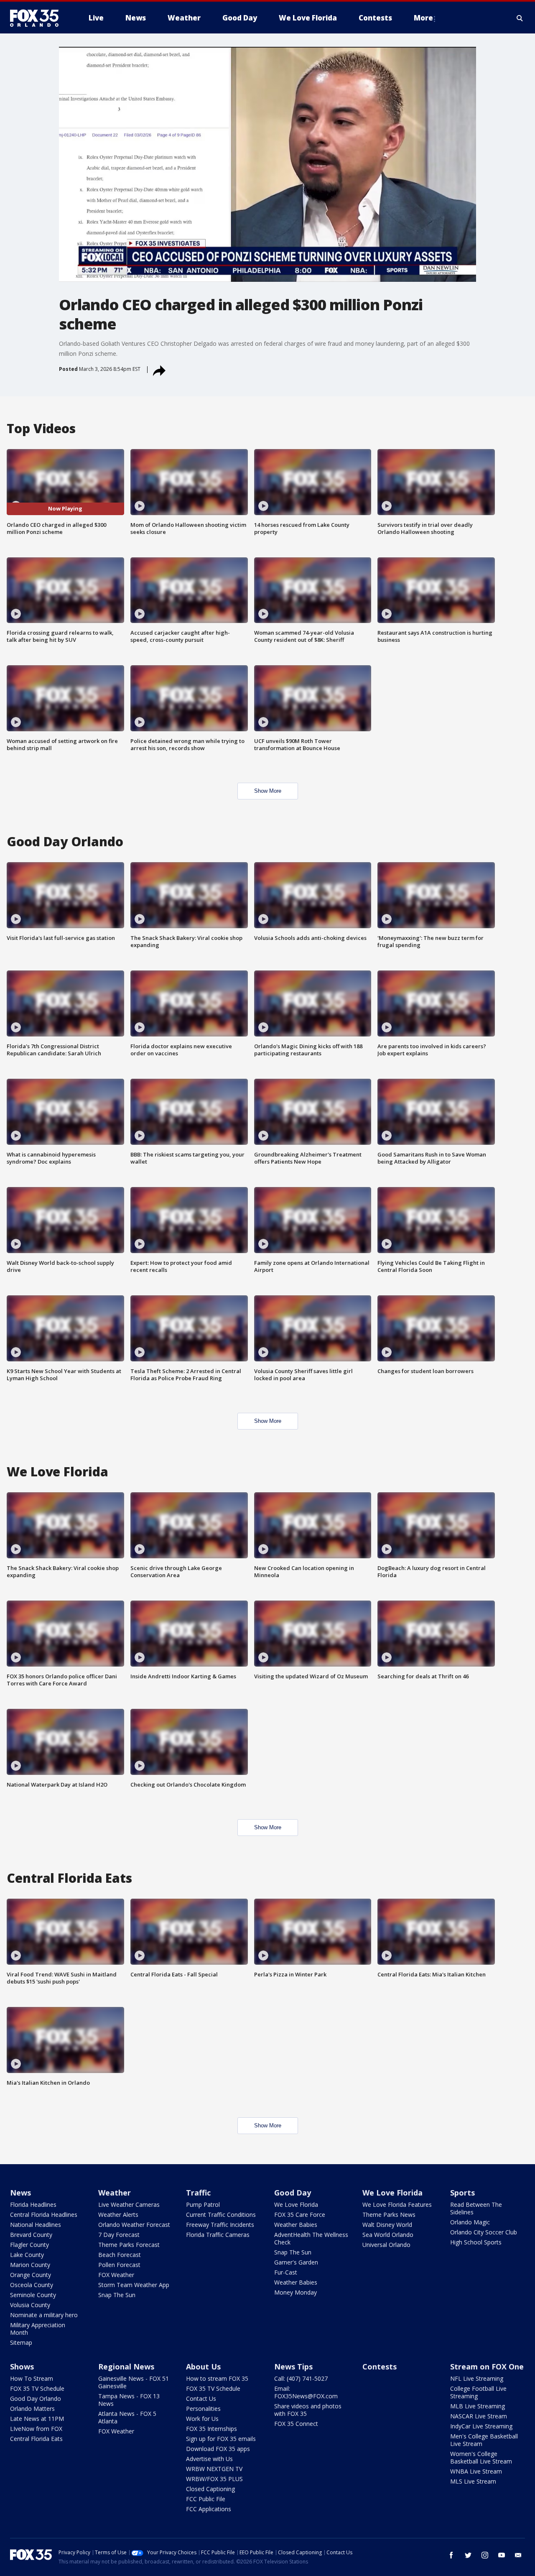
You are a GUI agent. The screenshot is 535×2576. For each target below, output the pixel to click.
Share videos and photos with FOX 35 (308, 2410)
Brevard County (31, 2235)
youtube (502, 2555)
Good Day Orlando (36, 2399)
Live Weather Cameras (129, 2205)
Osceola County (32, 2285)
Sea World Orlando (388, 2235)
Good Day (293, 2193)
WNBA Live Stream (476, 2471)
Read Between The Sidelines (476, 2208)
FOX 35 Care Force (300, 2215)
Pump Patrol (203, 2205)
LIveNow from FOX (36, 2429)
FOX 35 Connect (296, 2424)
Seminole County (33, 2295)
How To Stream (32, 2378)
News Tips (293, 2367)
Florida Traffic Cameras (218, 2235)
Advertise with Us (209, 2459)
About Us (203, 2367)
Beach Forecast (120, 2255)
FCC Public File (206, 2499)
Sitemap (21, 2342)
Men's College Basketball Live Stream (484, 2440)
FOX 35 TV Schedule (37, 2388)
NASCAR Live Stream (479, 2416)
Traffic (198, 2193)
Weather (115, 2193)
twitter (468, 2555)
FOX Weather (116, 2275)
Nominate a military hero (44, 2315)
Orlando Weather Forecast (134, 2225)
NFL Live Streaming (477, 2378)
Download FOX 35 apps (218, 2449)
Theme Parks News (389, 2215)
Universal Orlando (386, 2245)
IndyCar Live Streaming (481, 2426)
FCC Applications (209, 2509)
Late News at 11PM (37, 2419)
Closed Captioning (210, 2489)
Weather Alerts (118, 2215)
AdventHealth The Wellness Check (311, 2238)
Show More (268, 791)
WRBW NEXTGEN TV (214, 2469)
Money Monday (296, 2292)
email (518, 2555)
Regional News (126, 2367)
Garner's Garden (296, 2262)
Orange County (31, 2275)
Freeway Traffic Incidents (220, 2225)
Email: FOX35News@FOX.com (306, 2392)
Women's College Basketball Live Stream (481, 2457)
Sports (462, 2193)
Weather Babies (296, 2225)
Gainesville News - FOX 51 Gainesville (134, 2382)
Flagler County (29, 2245)
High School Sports (476, 2242)
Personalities (203, 2409)
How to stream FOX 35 (217, 2378)
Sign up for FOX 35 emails (221, 2439)
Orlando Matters (32, 2409)
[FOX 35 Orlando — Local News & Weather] (38, 18)
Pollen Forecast (119, 2265)
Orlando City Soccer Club (484, 2232)
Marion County (30, 2265)
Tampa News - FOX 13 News (129, 2400)
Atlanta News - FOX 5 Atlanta (127, 2417)
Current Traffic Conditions (221, 2215)
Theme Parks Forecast (129, 2245)
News (20, 2193)
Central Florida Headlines (44, 2215)
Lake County (27, 2255)
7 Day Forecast (119, 2235)
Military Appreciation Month (38, 2329)
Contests (380, 2367)
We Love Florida (296, 2205)
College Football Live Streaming (478, 2392)
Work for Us (202, 2419)
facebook (451, 2555)
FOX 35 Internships (211, 2429)
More (423, 18)
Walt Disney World (387, 2225)
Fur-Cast (286, 2272)
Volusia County (30, 2305)
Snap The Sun (117, 2295)
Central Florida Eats (36, 2439)
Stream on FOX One (487, 2367)
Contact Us (201, 2399)
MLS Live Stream (473, 2481)
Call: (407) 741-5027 (301, 2378)
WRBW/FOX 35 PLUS (214, 2479)
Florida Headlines (33, 2205)
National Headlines (36, 2225)
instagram (485, 2555)
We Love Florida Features (397, 2205)
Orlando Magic (470, 2222)
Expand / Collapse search (520, 18)
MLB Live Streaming (478, 2406)
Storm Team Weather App (134, 2285)
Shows (22, 2367)
